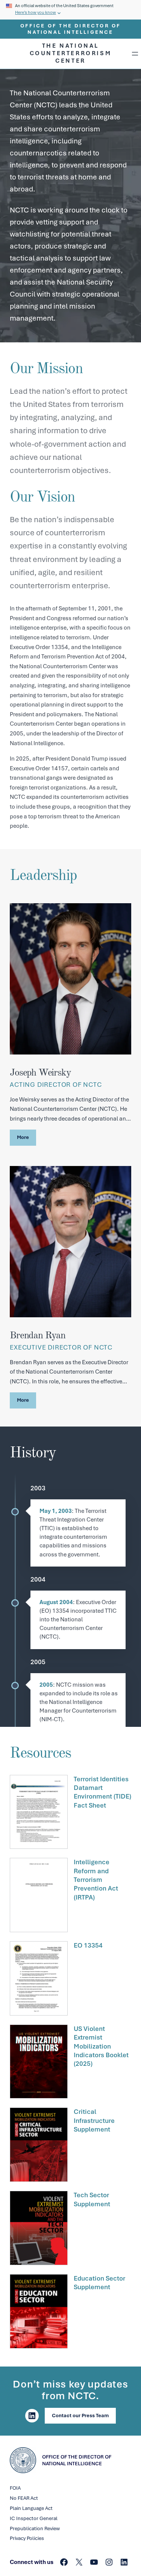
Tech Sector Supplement (92, 2199)
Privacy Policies (27, 2538)
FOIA (15, 2488)
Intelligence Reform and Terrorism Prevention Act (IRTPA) (96, 1880)
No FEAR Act (24, 2498)
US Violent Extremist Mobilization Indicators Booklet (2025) (101, 2046)
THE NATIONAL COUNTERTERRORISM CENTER (71, 53)
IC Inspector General (34, 2518)
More (23, 1137)
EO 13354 (88, 1945)
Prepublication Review (35, 2529)
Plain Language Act (31, 2508)
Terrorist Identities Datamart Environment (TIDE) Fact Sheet (102, 1792)
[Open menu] (135, 54)
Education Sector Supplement (99, 2283)
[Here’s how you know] (70, 10)
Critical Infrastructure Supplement (94, 2120)
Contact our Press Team (80, 2416)
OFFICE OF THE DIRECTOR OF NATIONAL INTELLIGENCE (71, 29)
